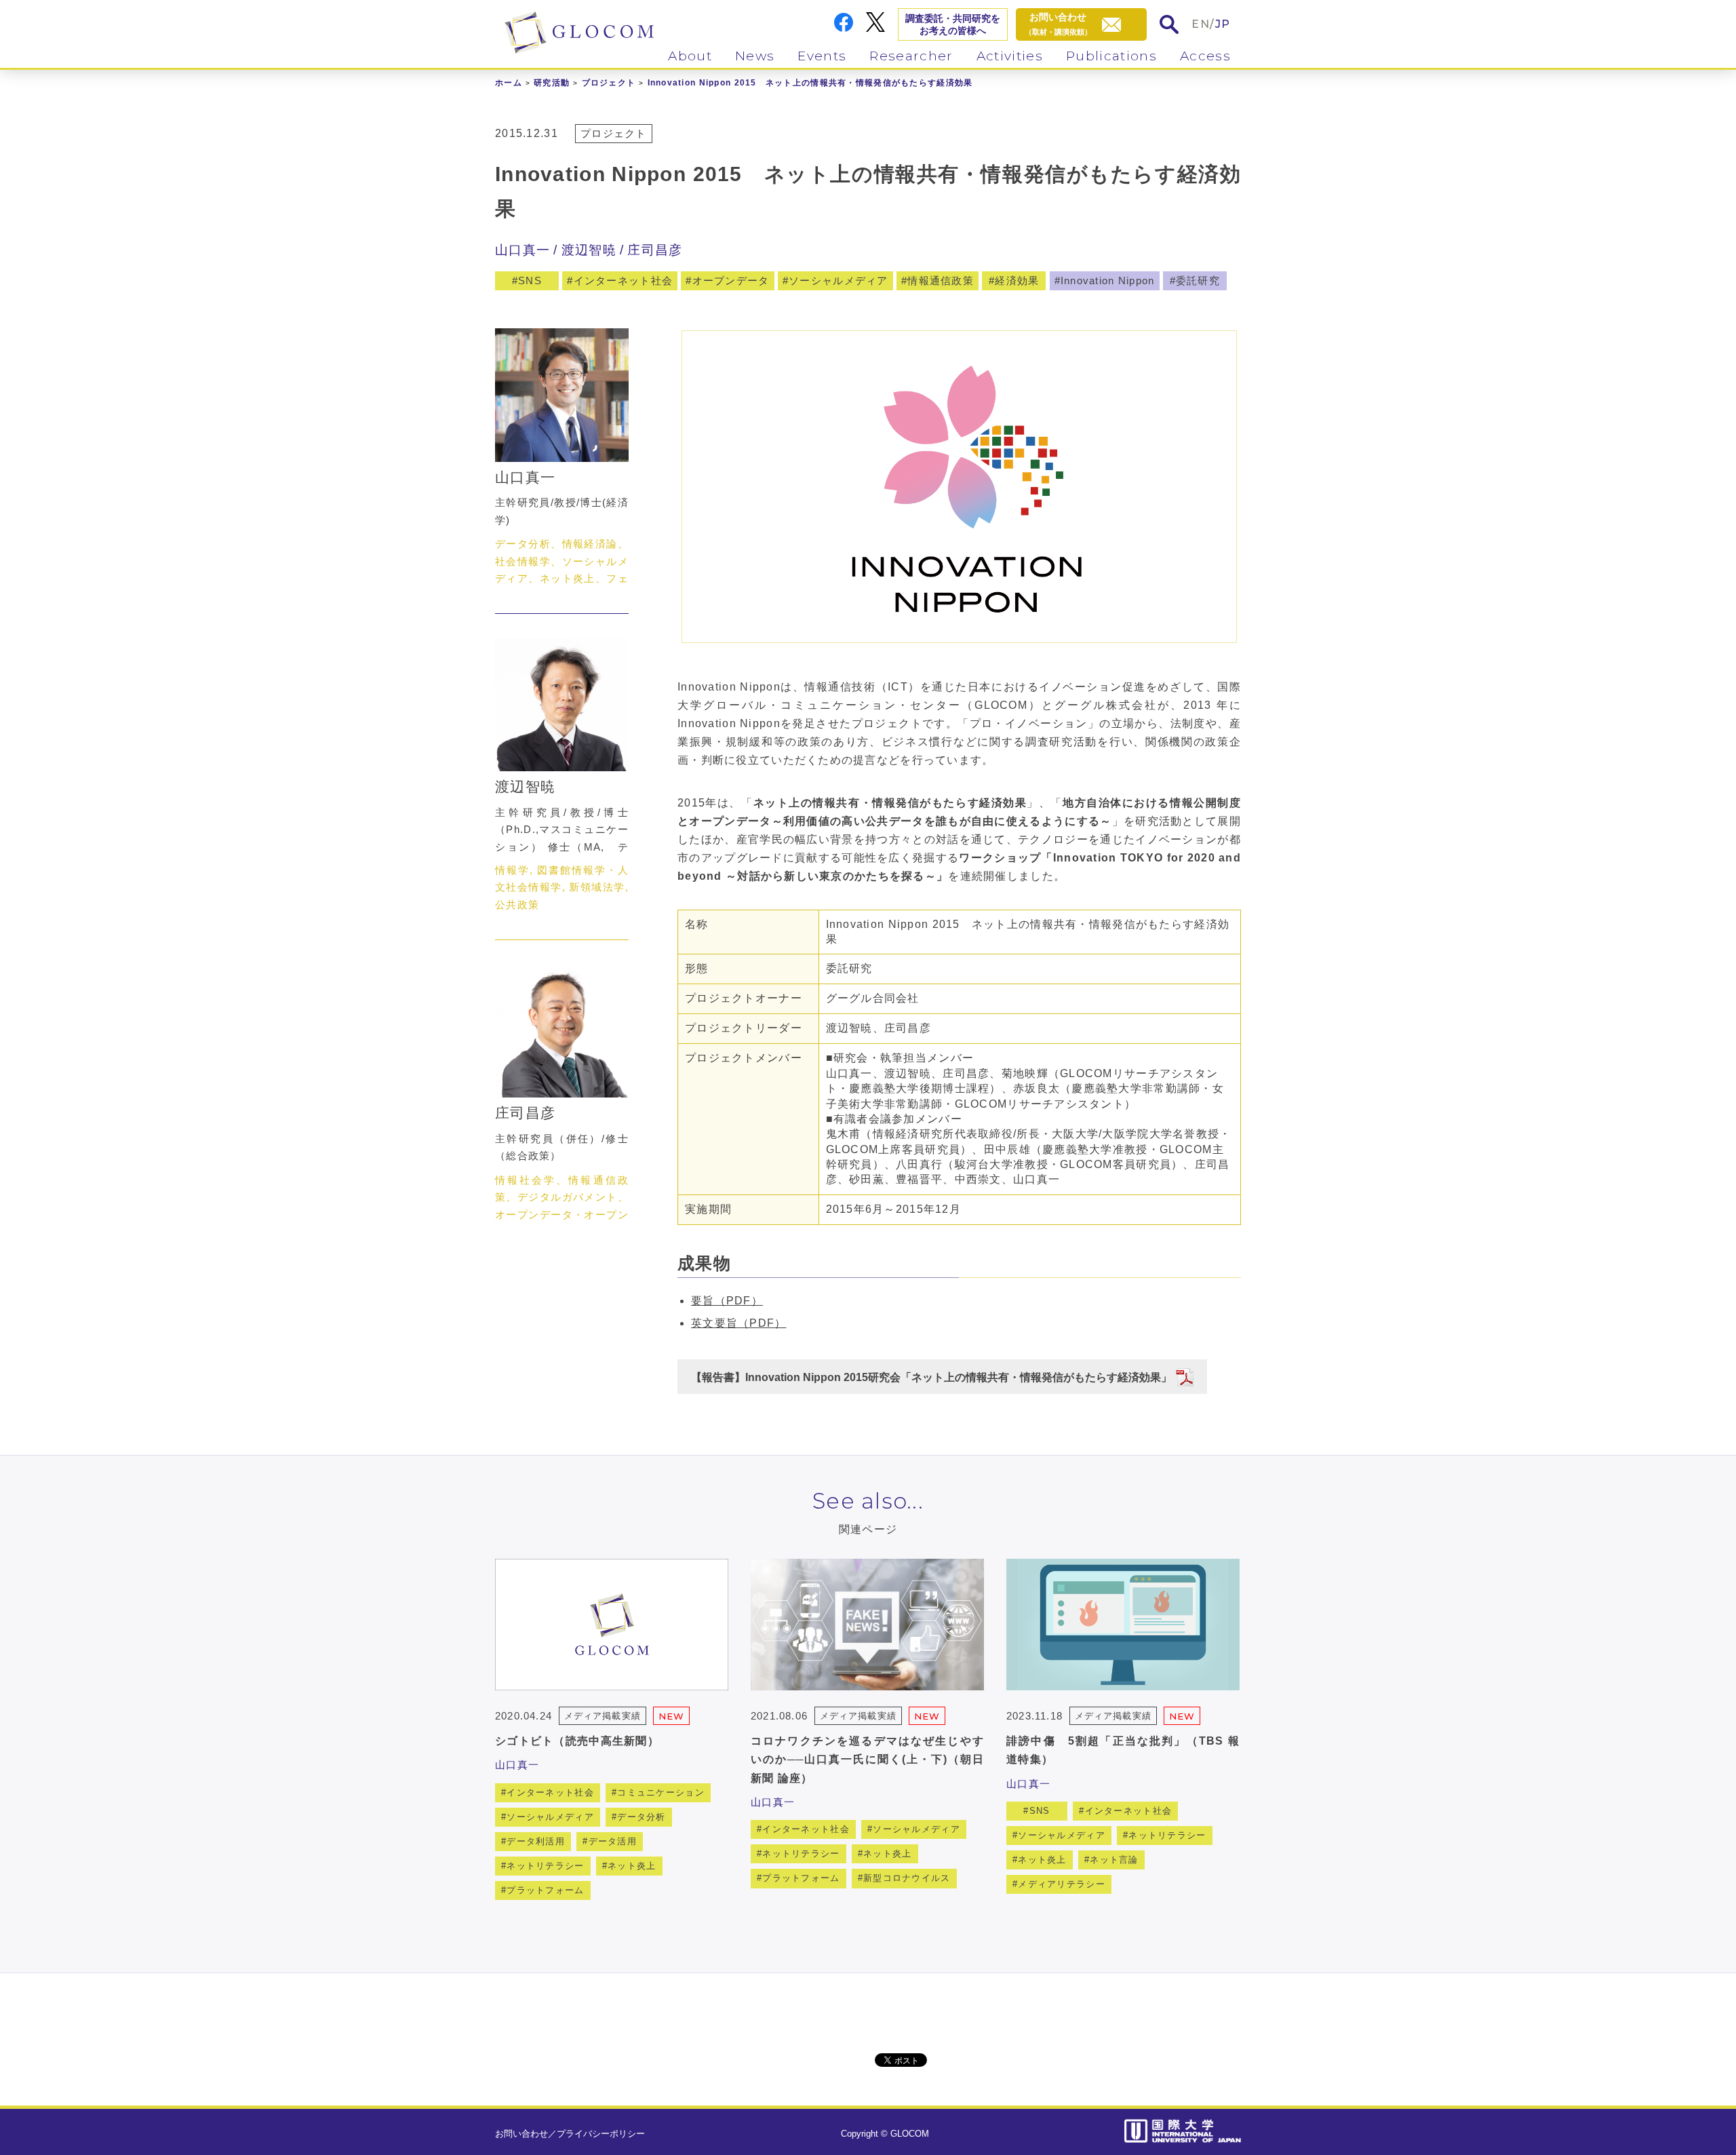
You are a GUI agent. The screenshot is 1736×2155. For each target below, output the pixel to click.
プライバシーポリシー (601, 2134)
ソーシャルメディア (839, 280)
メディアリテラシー (1062, 1884)
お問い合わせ (521, 2134)
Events (822, 56)
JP (1223, 24)
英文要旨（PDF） (739, 1323)
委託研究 (1198, 280)
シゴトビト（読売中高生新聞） (577, 1741)
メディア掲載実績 (602, 1716)
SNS (530, 280)
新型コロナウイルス (907, 1878)
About (690, 56)
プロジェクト (609, 83)
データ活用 (613, 1841)
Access (1205, 56)
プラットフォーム (545, 1890)
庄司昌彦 (655, 250)
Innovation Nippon (1108, 280)
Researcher (911, 56)
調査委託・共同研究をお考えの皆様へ (953, 24)
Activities (1010, 56)
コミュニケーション (661, 1792)
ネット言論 (1114, 1860)
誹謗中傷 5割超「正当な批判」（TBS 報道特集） (1123, 1750)
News (755, 56)
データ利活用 (536, 1841)
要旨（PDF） (727, 1301)
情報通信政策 (941, 280)
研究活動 (552, 83)
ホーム (509, 83)
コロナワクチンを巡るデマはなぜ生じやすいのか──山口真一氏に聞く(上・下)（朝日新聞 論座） (867, 1759)
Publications (1111, 56)
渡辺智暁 (589, 250)
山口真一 (522, 250)
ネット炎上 (632, 1866)
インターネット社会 (624, 280)
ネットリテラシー (545, 1866)
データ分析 (641, 1817)
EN (1201, 24)
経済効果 (1017, 280)
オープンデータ (731, 280)
